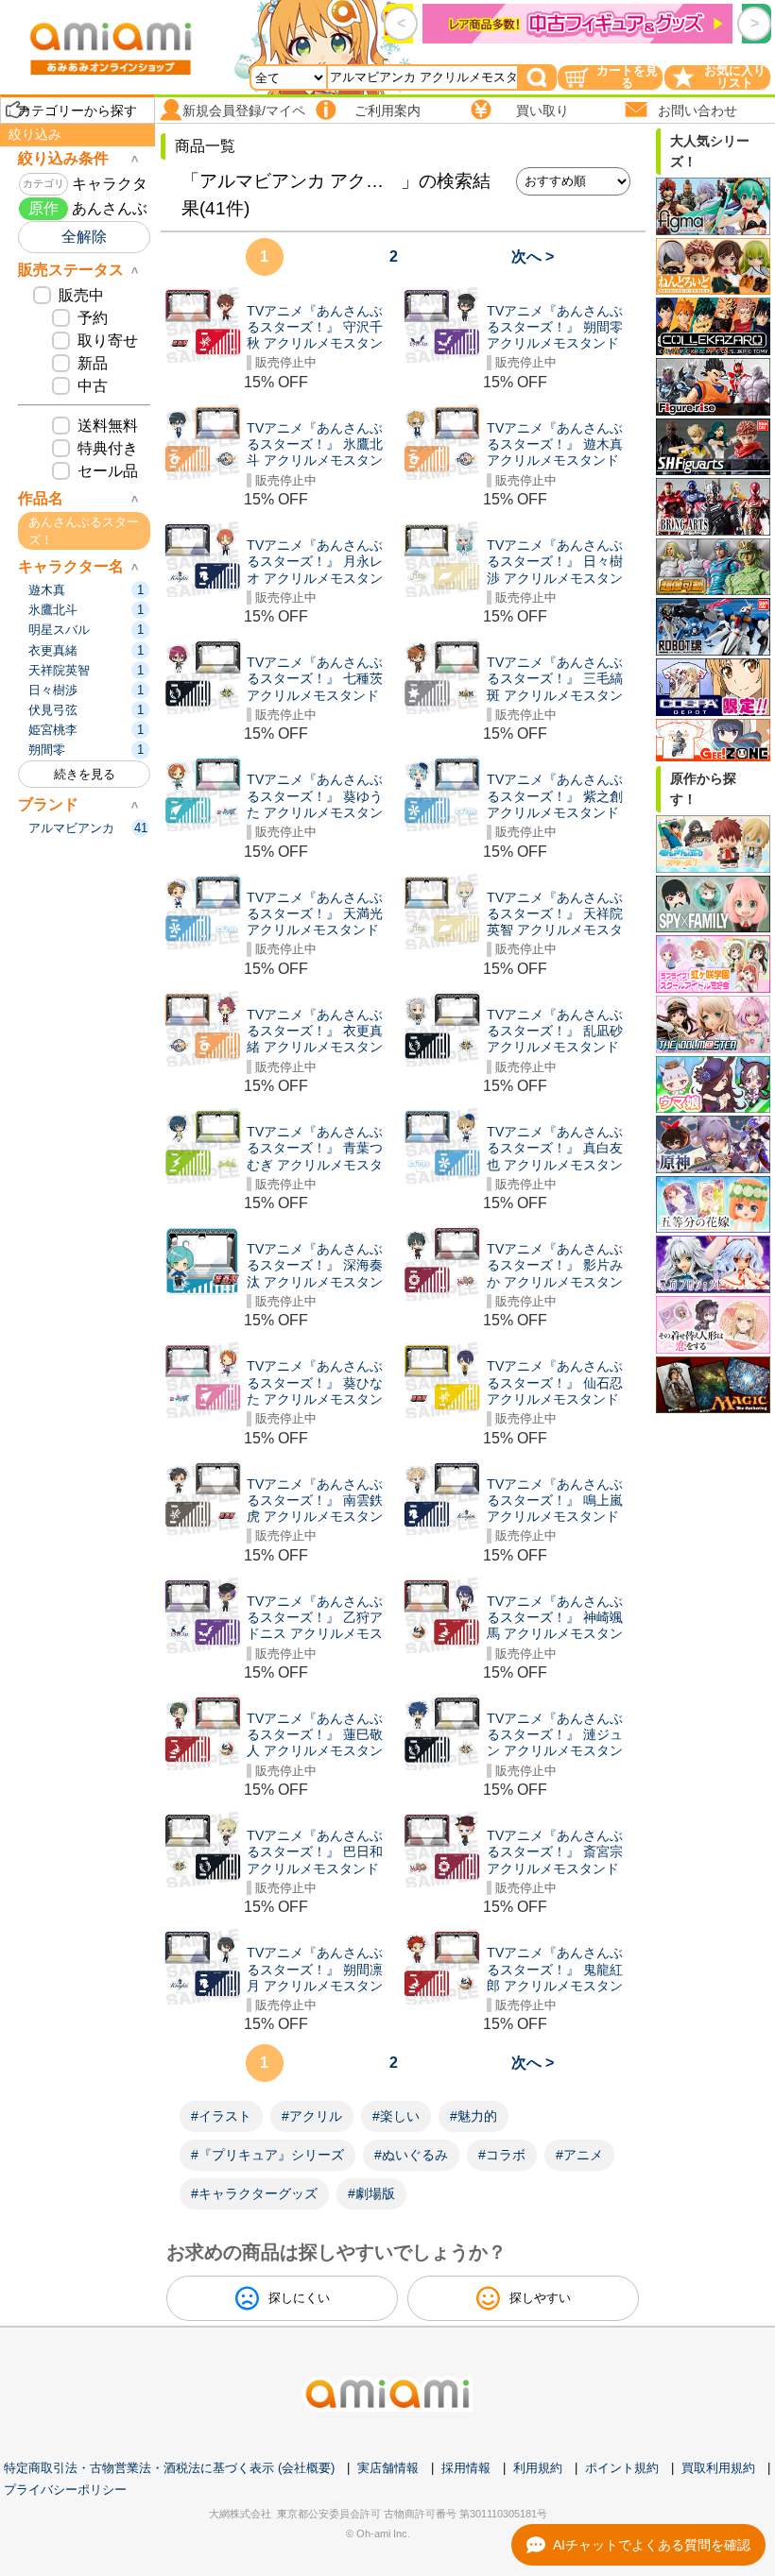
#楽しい (396, 2116)
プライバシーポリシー (65, 2490)
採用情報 (466, 2468)
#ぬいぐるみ (411, 2155)
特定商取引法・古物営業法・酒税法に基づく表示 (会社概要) (169, 2468)
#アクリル (312, 2116)
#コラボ (502, 2155)
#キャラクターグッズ (254, 2193)
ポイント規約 (622, 2468)
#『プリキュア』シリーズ (267, 2155)
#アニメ (579, 2155)
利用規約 (538, 2468)
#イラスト (221, 2116)
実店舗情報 (388, 2468)
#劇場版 (371, 2193)
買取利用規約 (718, 2468)
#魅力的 (474, 2116)
